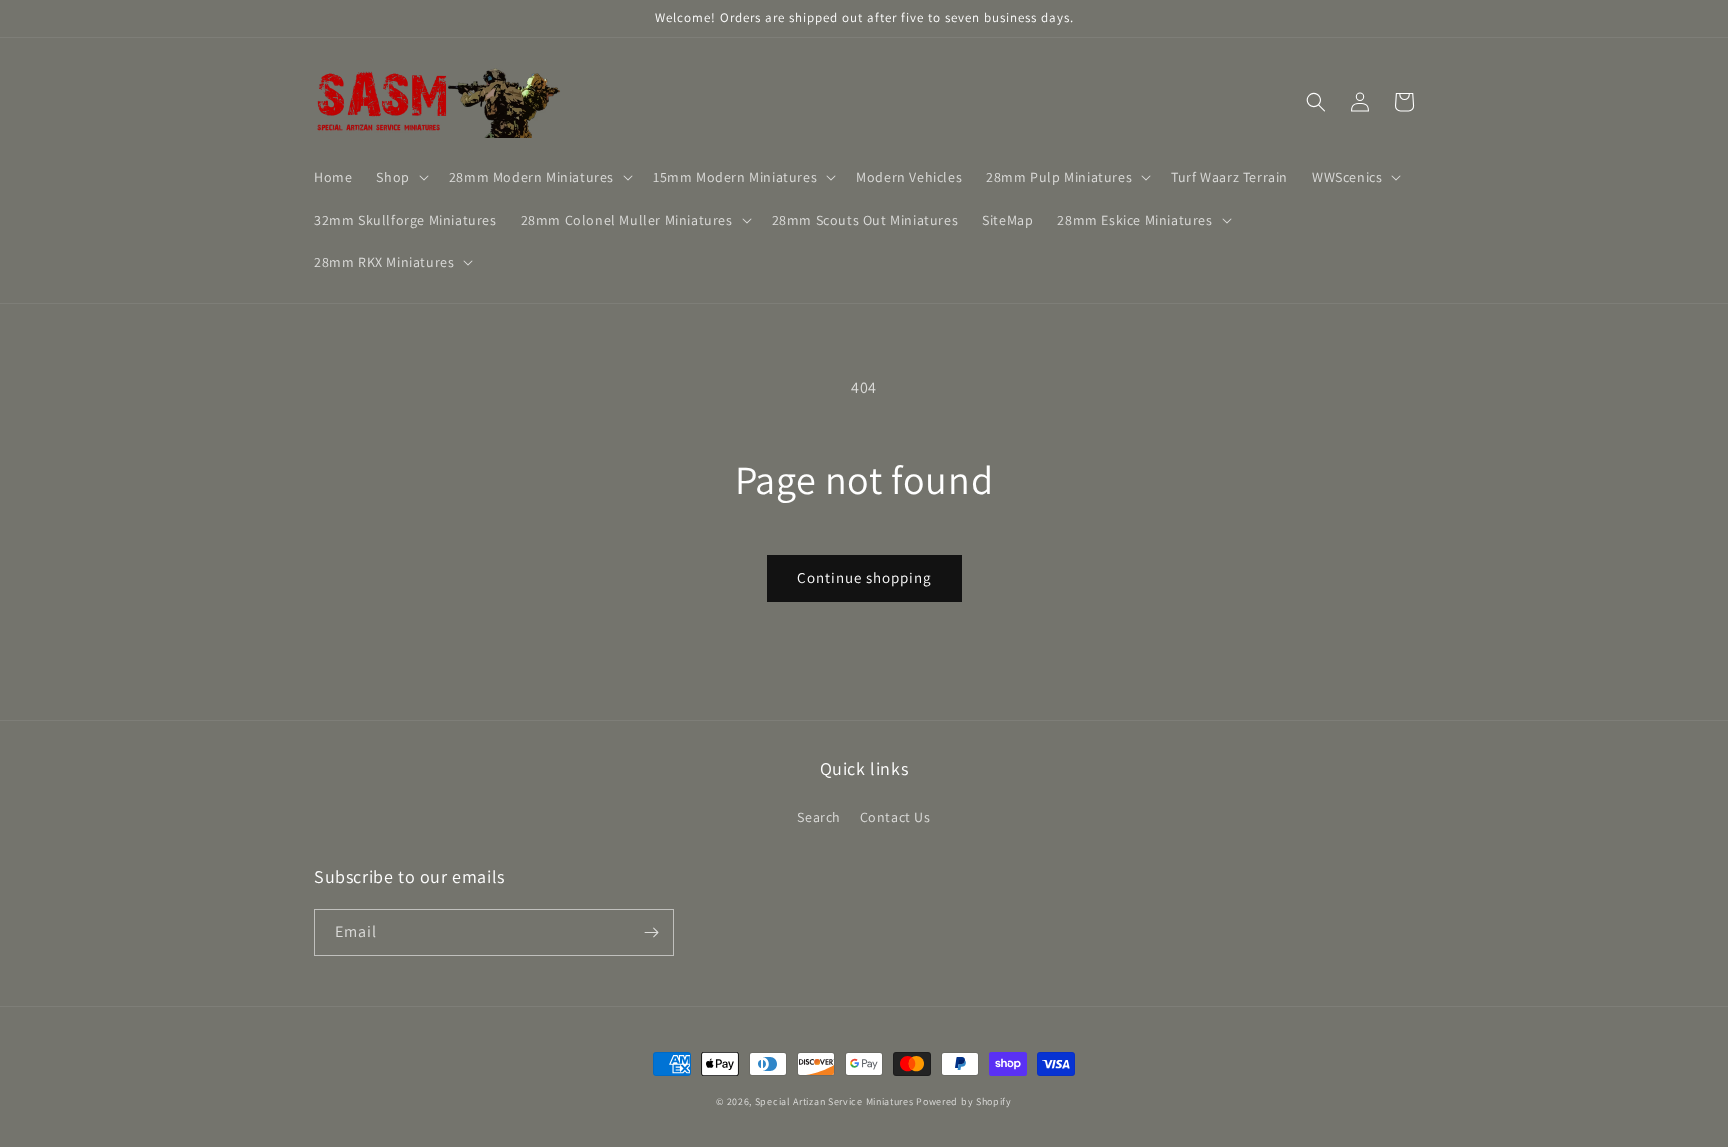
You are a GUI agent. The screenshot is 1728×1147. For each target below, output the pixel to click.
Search (819, 817)
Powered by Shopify (964, 1101)
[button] (400, 177)
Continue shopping (864, 577)
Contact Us (895, 817)
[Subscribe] (651, 932)
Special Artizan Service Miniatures (834, 1101)
